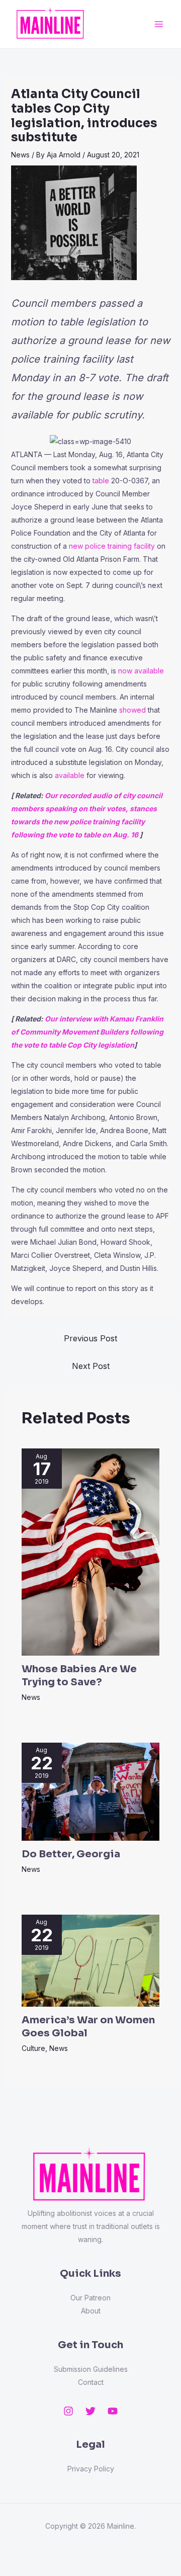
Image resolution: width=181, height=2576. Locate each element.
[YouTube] (113, 2411)
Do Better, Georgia (71, 1854)
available (70, 775)
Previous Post (90, 1338)
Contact (91, 2382)
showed (132, 710)
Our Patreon (90, 2298)
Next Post (91, 1366)
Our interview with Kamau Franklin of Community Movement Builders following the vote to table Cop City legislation (87, 1032)
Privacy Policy (91, 2469)
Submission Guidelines (91, 2369)
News (20, 155)
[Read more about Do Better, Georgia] (91, 1791)
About (91, 2311)
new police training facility (112, 546)
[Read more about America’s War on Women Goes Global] (91, 1960)
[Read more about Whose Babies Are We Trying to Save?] (91, 1551)
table (101, 481)
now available (141, 671)
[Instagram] (68, 2411)
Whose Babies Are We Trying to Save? (79, 1676)
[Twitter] (90, 2411)
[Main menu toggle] (159, 24)
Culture (33, 2048)
